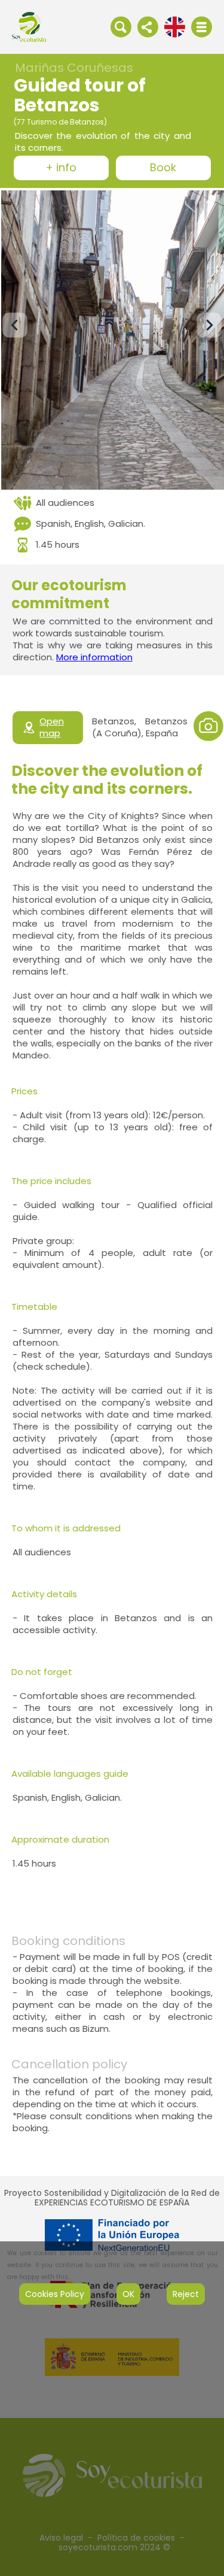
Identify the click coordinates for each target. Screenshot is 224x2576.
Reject (186, 2294)
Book (163, 168)
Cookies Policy (55, 2294)
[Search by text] (121, 26)
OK (128, 2294)
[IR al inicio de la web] (29, 26)
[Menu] (202, 27)
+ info (61, 168)
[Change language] (175, 26)
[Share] (148, 26)
